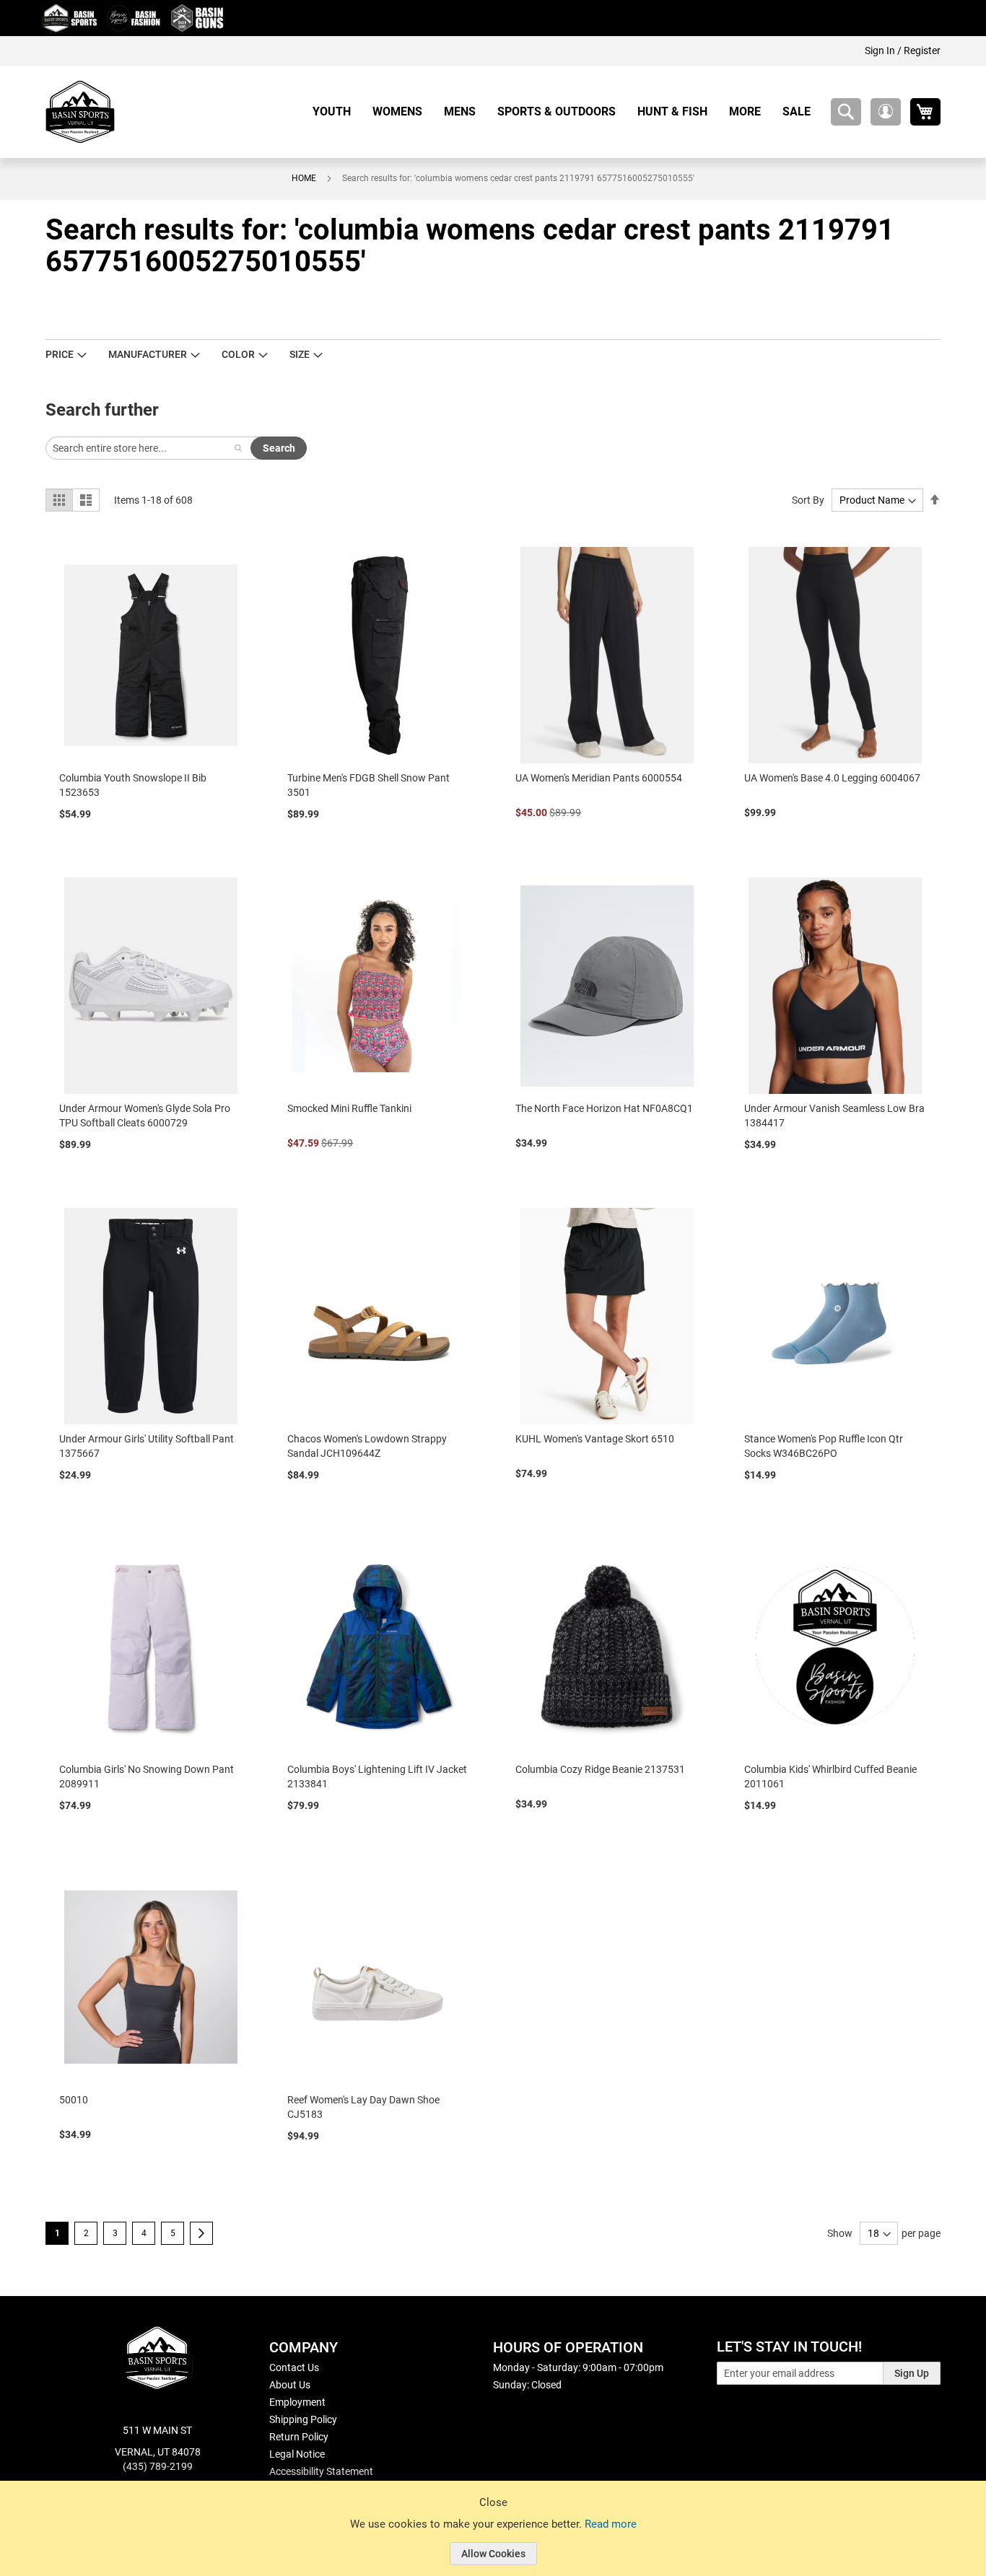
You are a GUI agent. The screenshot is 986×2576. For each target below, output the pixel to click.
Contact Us (294, 2367)
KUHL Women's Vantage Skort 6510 (595, 1439)
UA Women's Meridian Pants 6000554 (599, 778)
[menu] (567, 111)
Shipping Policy (303, 2419)
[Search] (238, 448)
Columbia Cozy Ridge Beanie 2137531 (600, 1769)
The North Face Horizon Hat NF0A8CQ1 (604, 1108)
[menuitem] (337, 111)
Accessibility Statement (321, 2471)
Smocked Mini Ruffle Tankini (349, 1108)
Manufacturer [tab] (148, 354)
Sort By (808, 500)
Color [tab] (238, 354)
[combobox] (846, 112)
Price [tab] (60, 354)
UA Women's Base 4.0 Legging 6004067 (832, 778)
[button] (886, 112)
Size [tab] (300, 354)
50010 (74, 2100)
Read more (611, 2524)
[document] (493, 2539)
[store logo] (80, 112)
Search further (102, 410)
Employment (297, 2402)
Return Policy (299, 2437)
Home (304, 178)
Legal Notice (297, 2454)
